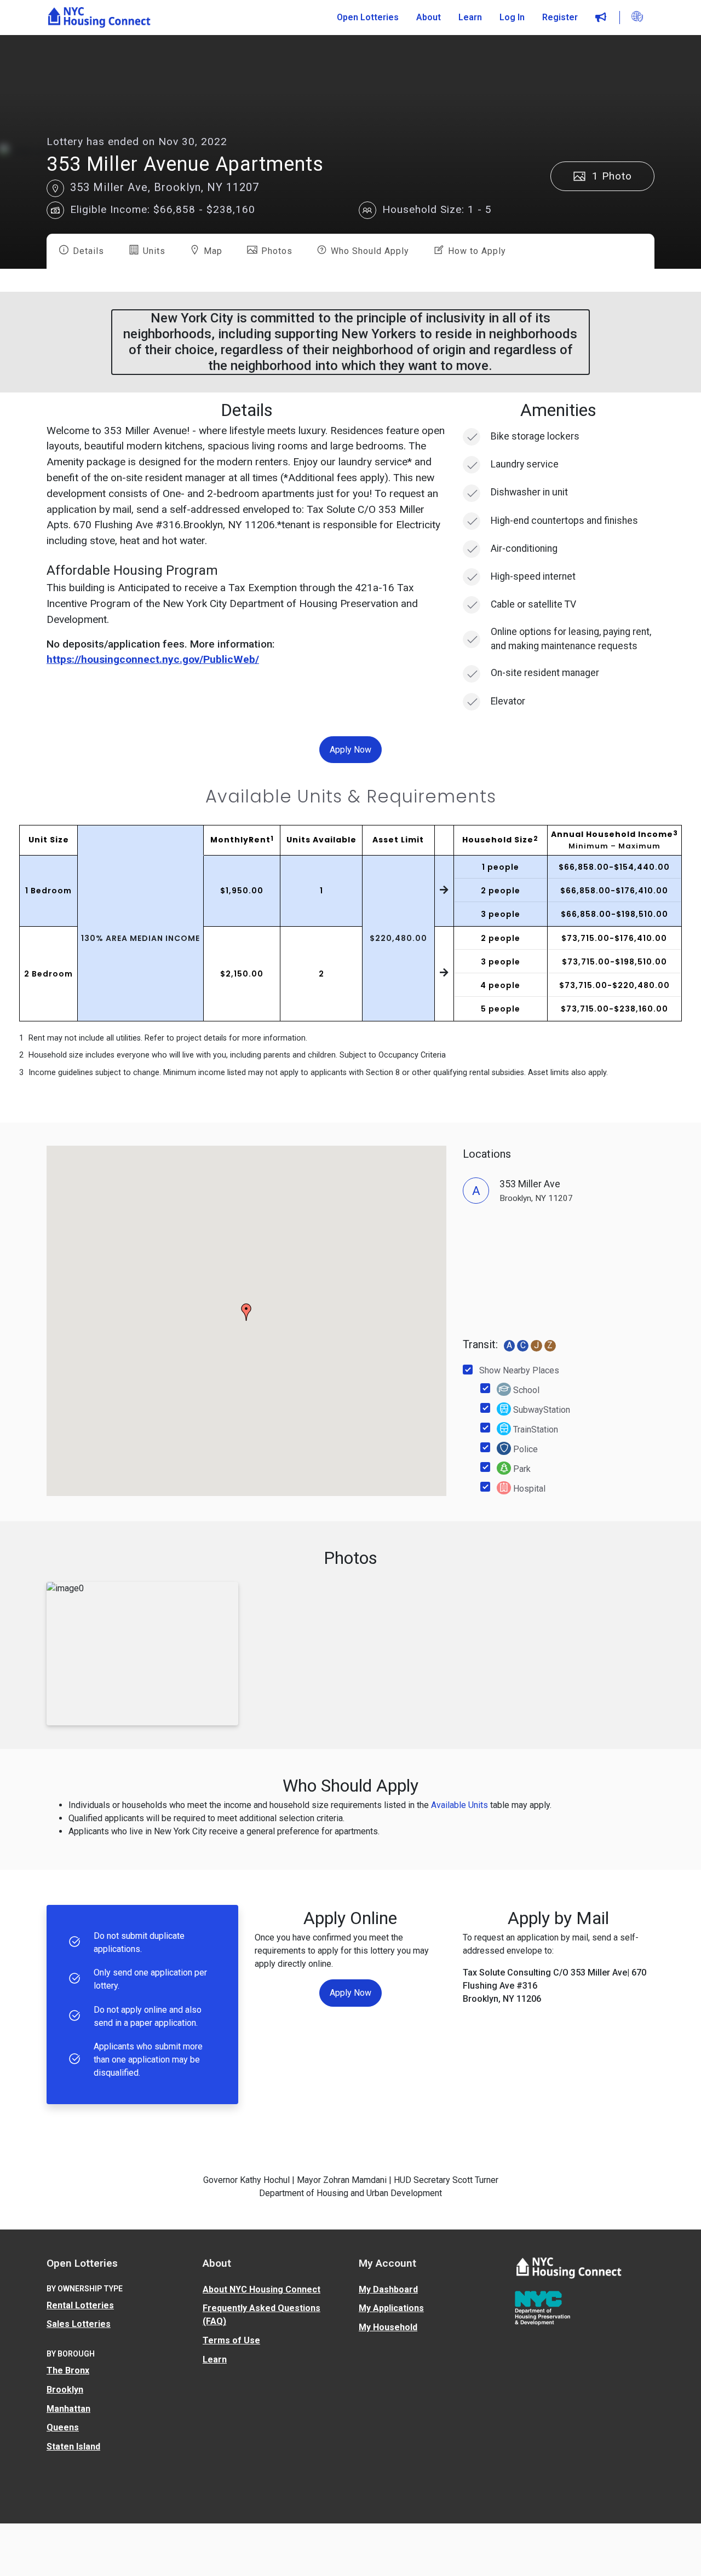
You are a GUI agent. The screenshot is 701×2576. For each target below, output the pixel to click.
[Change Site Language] (637, 17)
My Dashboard (388, 2289)
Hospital (528, 1489)
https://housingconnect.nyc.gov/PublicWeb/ (153, 659)
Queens (63, 2427)
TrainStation (535, 1429)
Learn (470, 17)
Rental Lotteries (80, 2305)
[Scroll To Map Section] (55, 188)
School (525, 1390)
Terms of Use (231, 2340)
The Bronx (68, 2370)
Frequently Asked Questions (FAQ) (262, 2315)
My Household (388, 2327)
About (429, 17)
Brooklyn (65, 2390)
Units (153, 251)
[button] (55, 210)
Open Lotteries (368, 17)
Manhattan (68, 2409)
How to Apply (476, 251)
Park (521, 1469)
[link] (99, 18)
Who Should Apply (369, 251)
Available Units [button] (459, 1805)
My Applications (391, 2308)
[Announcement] (601, 18)
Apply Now (350, 749)
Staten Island (73, 2447)
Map (212, 251)
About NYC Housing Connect (262, 2289)
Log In (512, 17)
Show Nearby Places (519, 1370)
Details (87, 251)
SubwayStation (541, 1410)
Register (560, 17)
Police (524, 1449)
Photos (275, 251)
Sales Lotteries (79, 2324)
